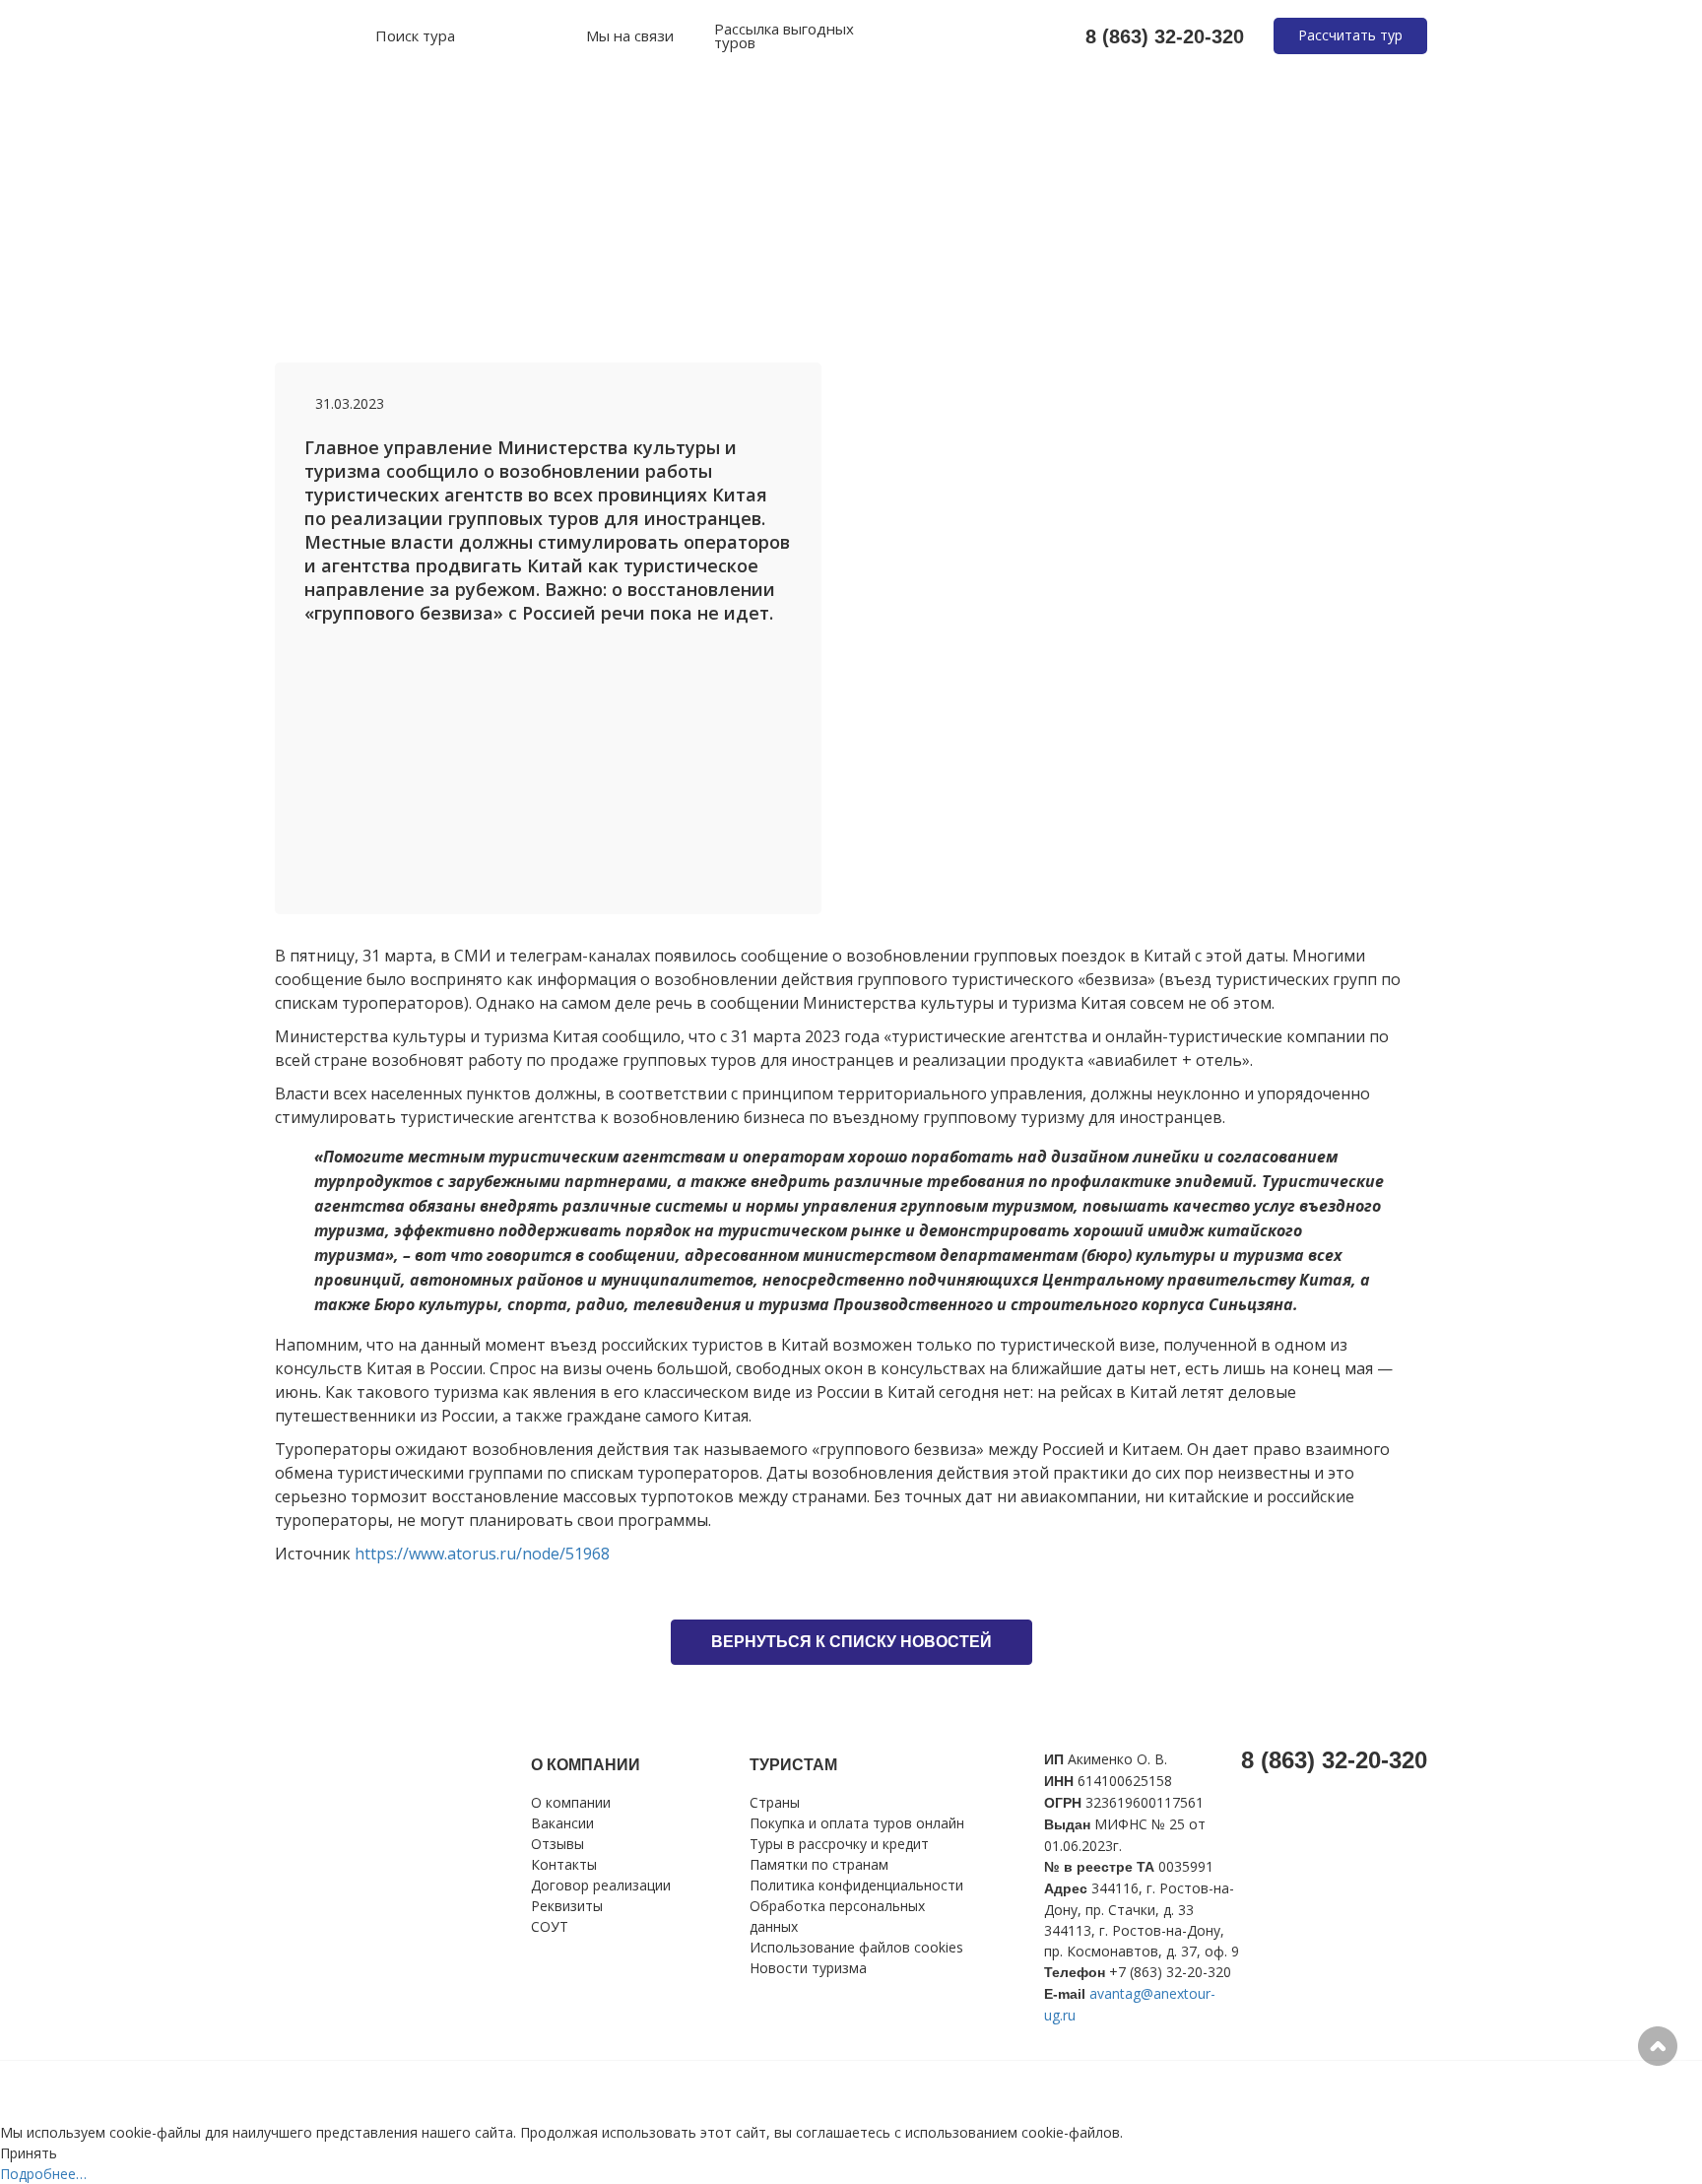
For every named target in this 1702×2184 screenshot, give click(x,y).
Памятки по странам (819, 1864)
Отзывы (557, 1844)
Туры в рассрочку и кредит (839, 1844)
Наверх (1658, 2046)
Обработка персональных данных (837, 1916)
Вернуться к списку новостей (851, 1642)
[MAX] (515, 36)
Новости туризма (808, 1968)
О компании (571, 1802)
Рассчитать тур (1350, 35)
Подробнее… (43, 2174)
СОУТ (550, 1926)
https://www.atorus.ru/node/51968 (482, 1554)
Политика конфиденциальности (856, 1885)
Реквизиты (567, 1906)
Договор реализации (601, 1885)
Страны (775, 1802)
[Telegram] (558, 36)
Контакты (564, 1864)
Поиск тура (415, 36)
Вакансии (562, 1823)
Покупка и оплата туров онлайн (857, 1823)
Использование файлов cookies (856, 1947)
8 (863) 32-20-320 (1165, 36)
